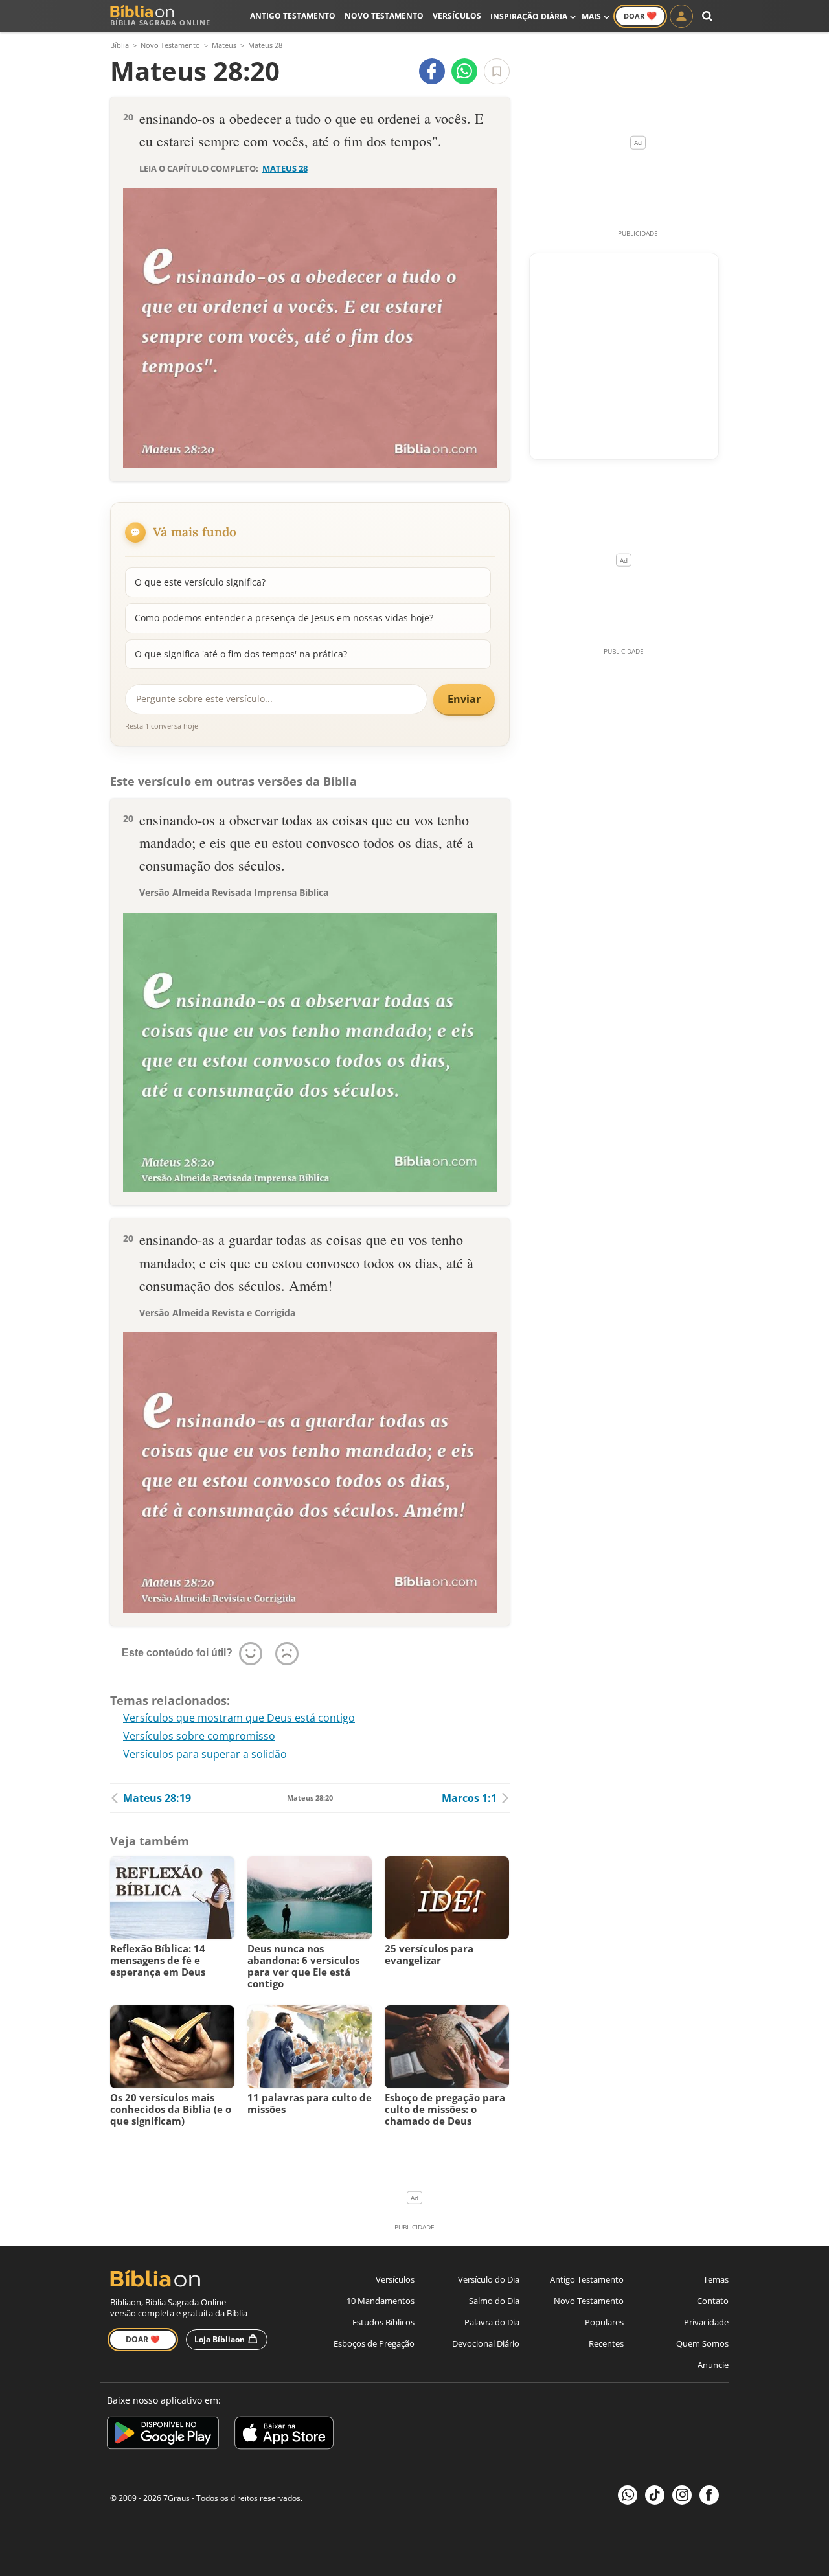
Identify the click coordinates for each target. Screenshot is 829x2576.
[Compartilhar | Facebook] (432, 71)
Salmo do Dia (494, 2301)
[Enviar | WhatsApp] (464, 71)
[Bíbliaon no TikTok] (655, 2495)
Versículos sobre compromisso (199, 1736)
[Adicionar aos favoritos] (497, 71)
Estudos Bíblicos (383, 2322)
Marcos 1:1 (469, 1798)
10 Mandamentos (380, 2301)
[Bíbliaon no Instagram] (682, 2495)
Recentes (606, 2343)
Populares (604, 2322)
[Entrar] (681, 16)
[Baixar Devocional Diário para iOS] (284, 2435)
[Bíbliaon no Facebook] (709, 2495)
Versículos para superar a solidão (205, 1754)
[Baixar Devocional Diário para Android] (163, 2435)
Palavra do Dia (492, 2322)
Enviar (464, 699)
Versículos (457, 16)
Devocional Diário (486, 2343)
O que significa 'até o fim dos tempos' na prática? (241, 654)
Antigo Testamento (293, 16)
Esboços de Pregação (374, 2343)
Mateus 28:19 (157, 1798)
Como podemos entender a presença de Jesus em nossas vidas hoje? (284, 618)
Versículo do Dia (489, 2279)
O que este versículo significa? (200, 582)
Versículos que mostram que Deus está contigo (239, 1718)
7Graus (176, 2498)
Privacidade (706, 2322)
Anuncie (713, 2365)
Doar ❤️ (143, 2339)
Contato (713, 2301)
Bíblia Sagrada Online (160, 22)
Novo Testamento (384, 16)
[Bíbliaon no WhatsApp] (628, 2495)
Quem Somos (702, 2343)
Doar (640, 16)
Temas (716, 2279)
